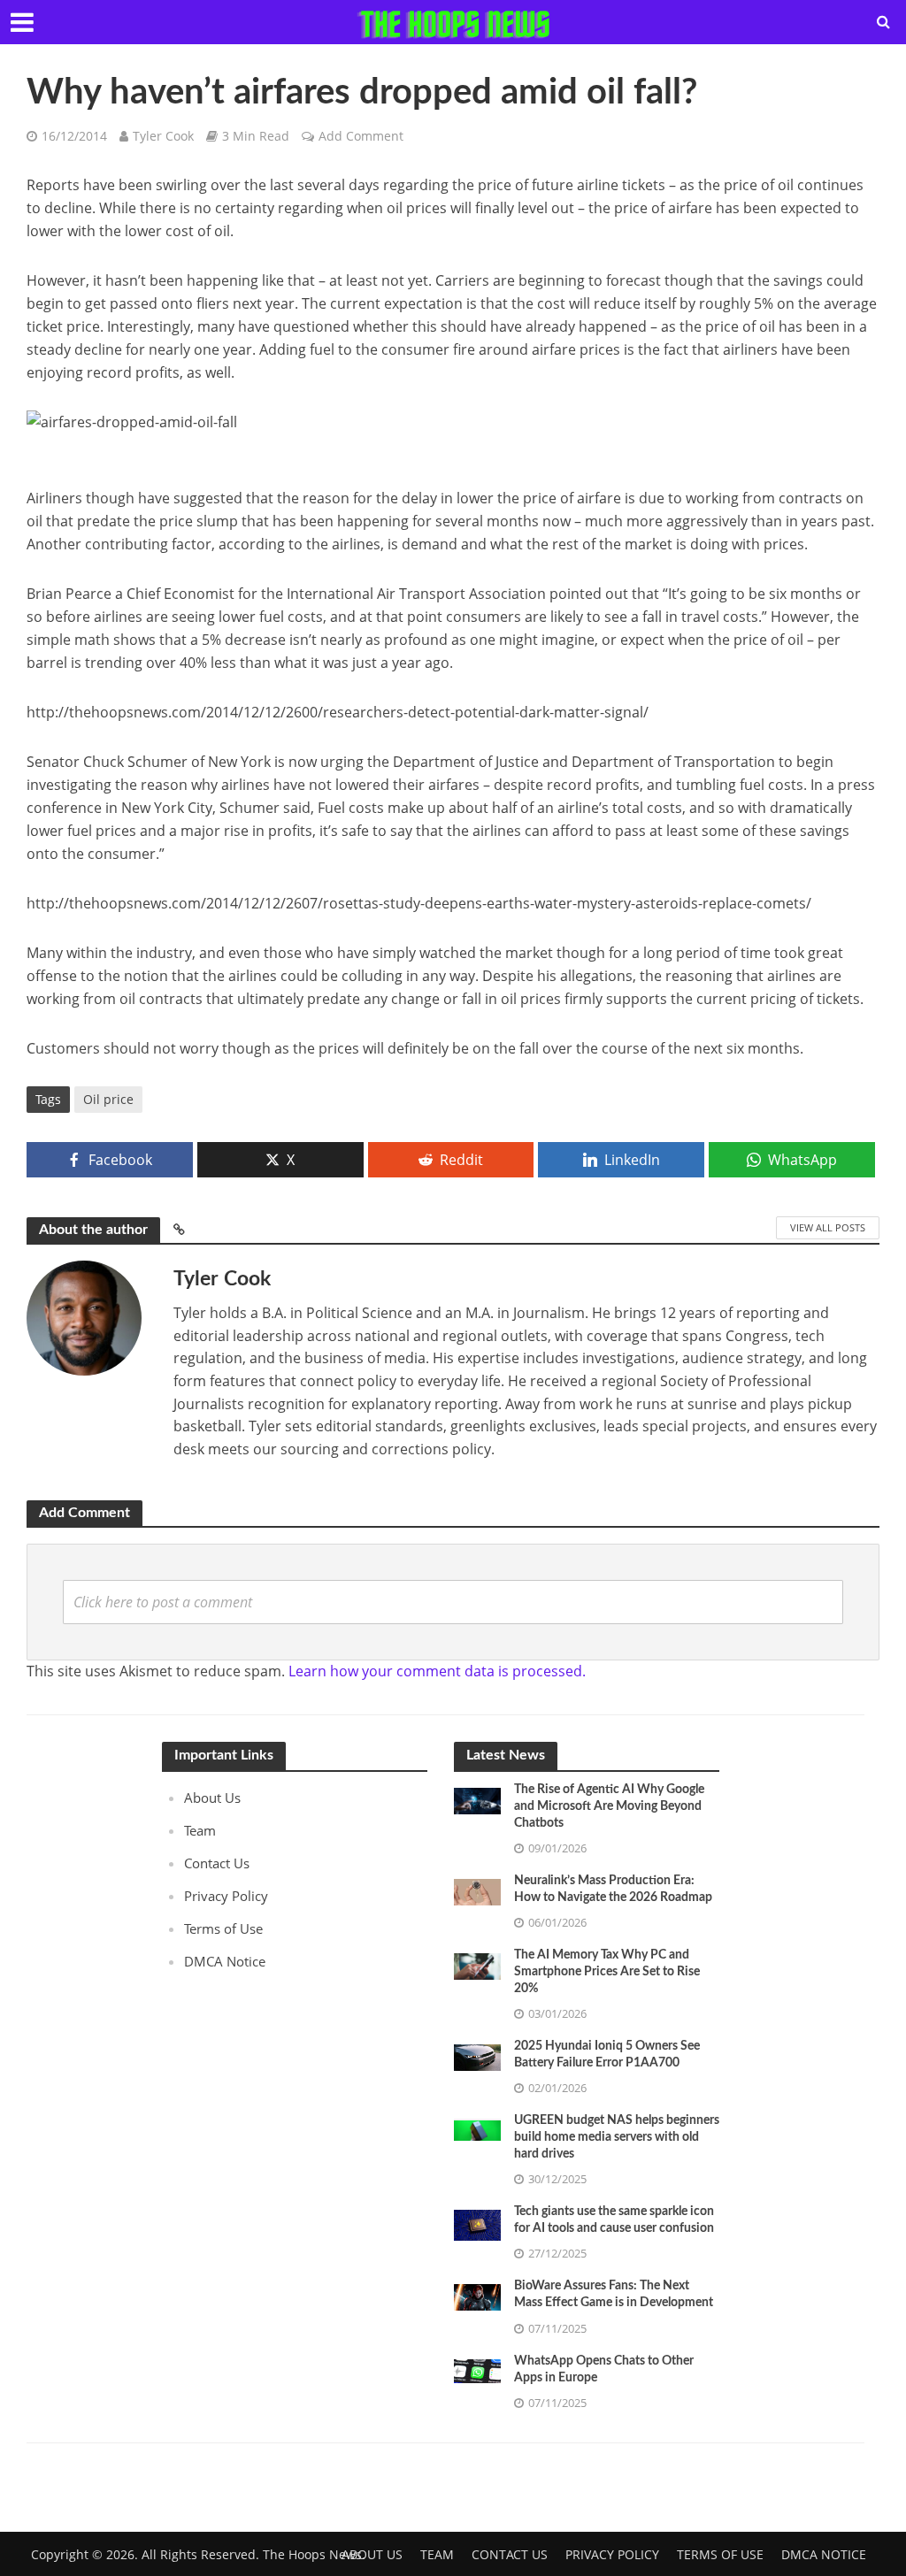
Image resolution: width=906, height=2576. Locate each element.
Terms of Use (223, 1928)
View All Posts (828, 1227)
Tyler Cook (163, 136)
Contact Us (217, 1863)
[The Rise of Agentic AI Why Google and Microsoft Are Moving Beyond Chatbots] (477, 1799)
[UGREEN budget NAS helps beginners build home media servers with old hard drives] (477, 2128)
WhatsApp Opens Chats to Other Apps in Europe (604, 2369)
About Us (212, 1798)
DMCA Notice (225, 1961)
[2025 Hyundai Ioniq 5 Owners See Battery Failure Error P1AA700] (477, 2056)
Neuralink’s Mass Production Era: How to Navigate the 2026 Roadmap (613, 1889)
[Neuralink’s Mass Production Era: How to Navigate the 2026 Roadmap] (477, 1890)
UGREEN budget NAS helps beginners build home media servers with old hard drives (617, 2137)
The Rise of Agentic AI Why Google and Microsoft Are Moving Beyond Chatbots (609, 1806)
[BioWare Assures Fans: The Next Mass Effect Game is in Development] (477, 2296)
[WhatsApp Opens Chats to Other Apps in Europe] (477, 2369)
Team (200, 1830)
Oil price (108, 1099)
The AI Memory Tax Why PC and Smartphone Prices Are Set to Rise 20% (607, 1972)
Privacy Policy (226, 1896)
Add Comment (361, 136)
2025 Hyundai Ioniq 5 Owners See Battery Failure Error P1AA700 (607, 2055)
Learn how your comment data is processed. (437, 1671)
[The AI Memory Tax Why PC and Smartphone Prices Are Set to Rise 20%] (477, 1965)
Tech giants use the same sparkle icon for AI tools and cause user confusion (614, 2220)
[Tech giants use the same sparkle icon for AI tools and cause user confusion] (477, 2224)
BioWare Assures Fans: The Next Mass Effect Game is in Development (614, 2294)
